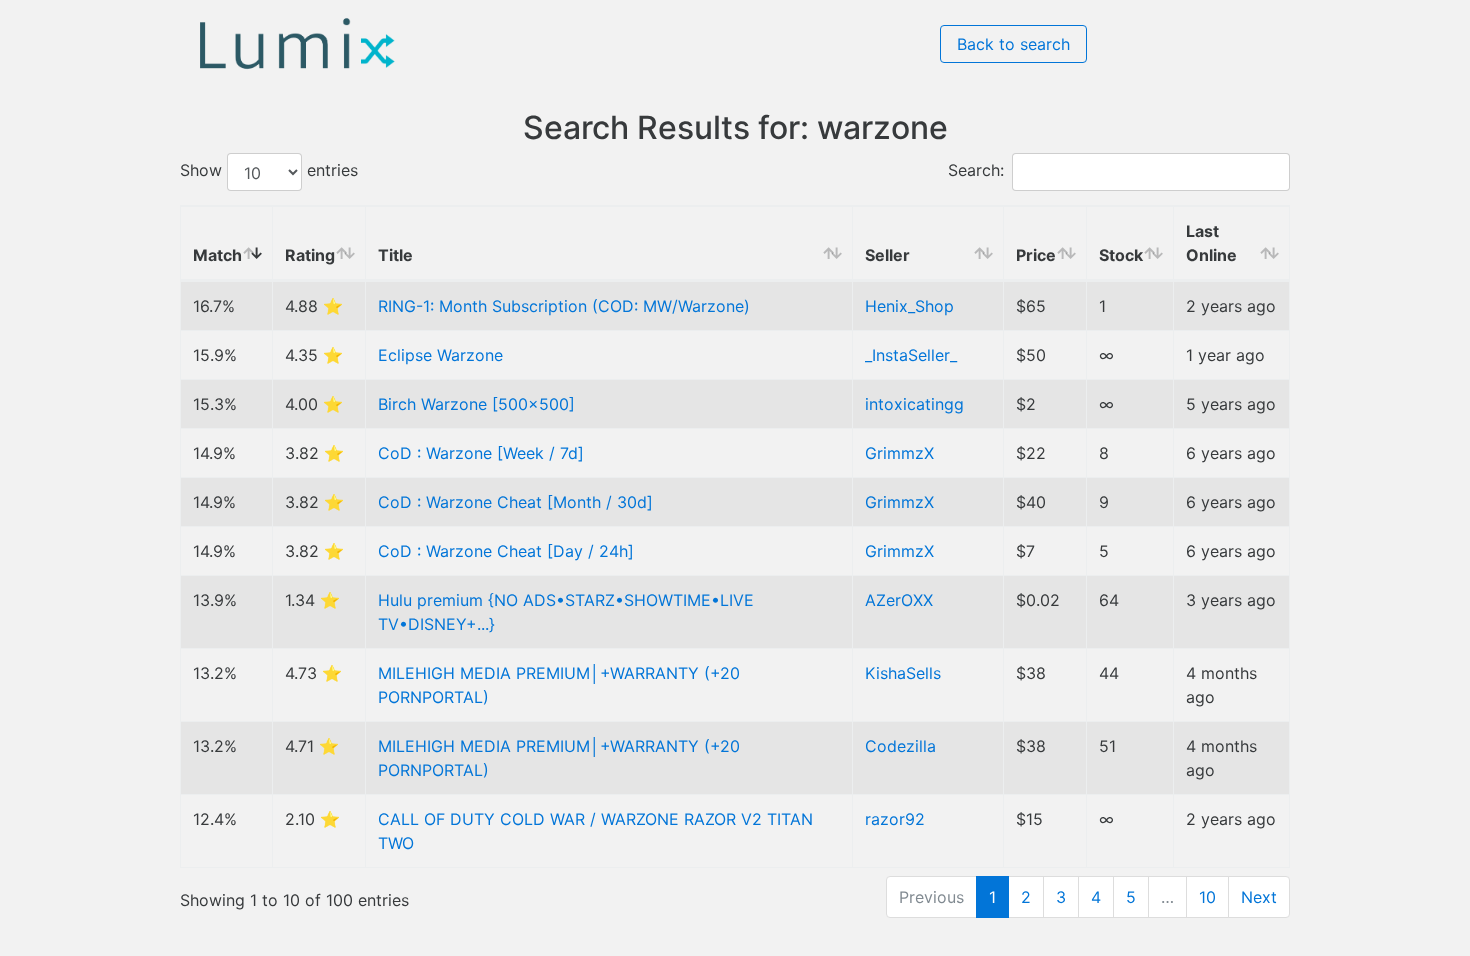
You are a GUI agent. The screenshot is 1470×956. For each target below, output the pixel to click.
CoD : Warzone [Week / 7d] (481, 453)
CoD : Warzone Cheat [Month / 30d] (515, 502)
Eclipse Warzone (440, 355)
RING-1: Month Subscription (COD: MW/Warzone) (564, 306)
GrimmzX (899, 453)
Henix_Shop (909, 306)
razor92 (895, 819)
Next (1259, 897)
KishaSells (903, 673)
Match (217, 255)
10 (1207, 897)
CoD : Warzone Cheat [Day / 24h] (506, 551)
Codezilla (900, 746)
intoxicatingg (914, 404)
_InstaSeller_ (911, 355)
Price (1036, 255)
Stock (1121, 255)
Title (395, 255)
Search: (976, 171)
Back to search (1013, 44)
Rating (310, 255)
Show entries (269, 171)
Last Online (1211, 243)
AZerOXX (899, 600)
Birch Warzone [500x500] (476, 404)
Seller (887, 255)
